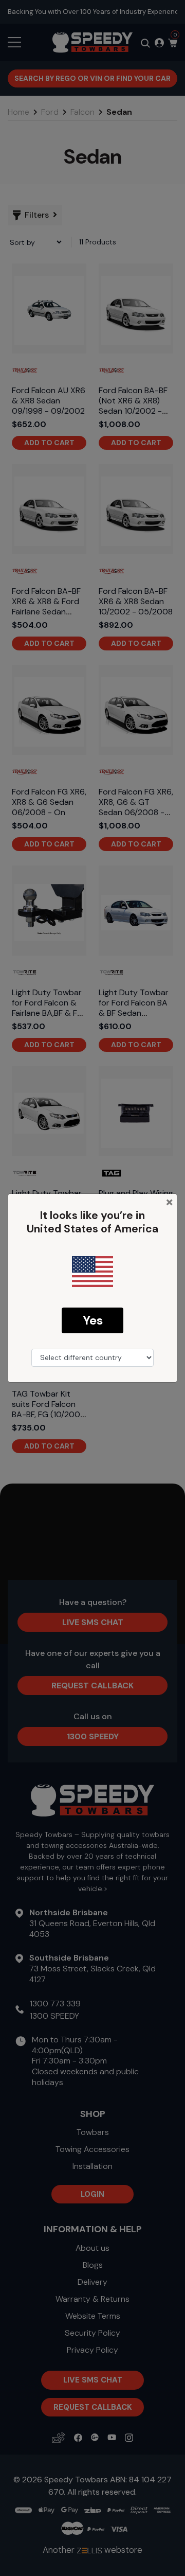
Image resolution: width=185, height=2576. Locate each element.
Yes (93, 1320)
